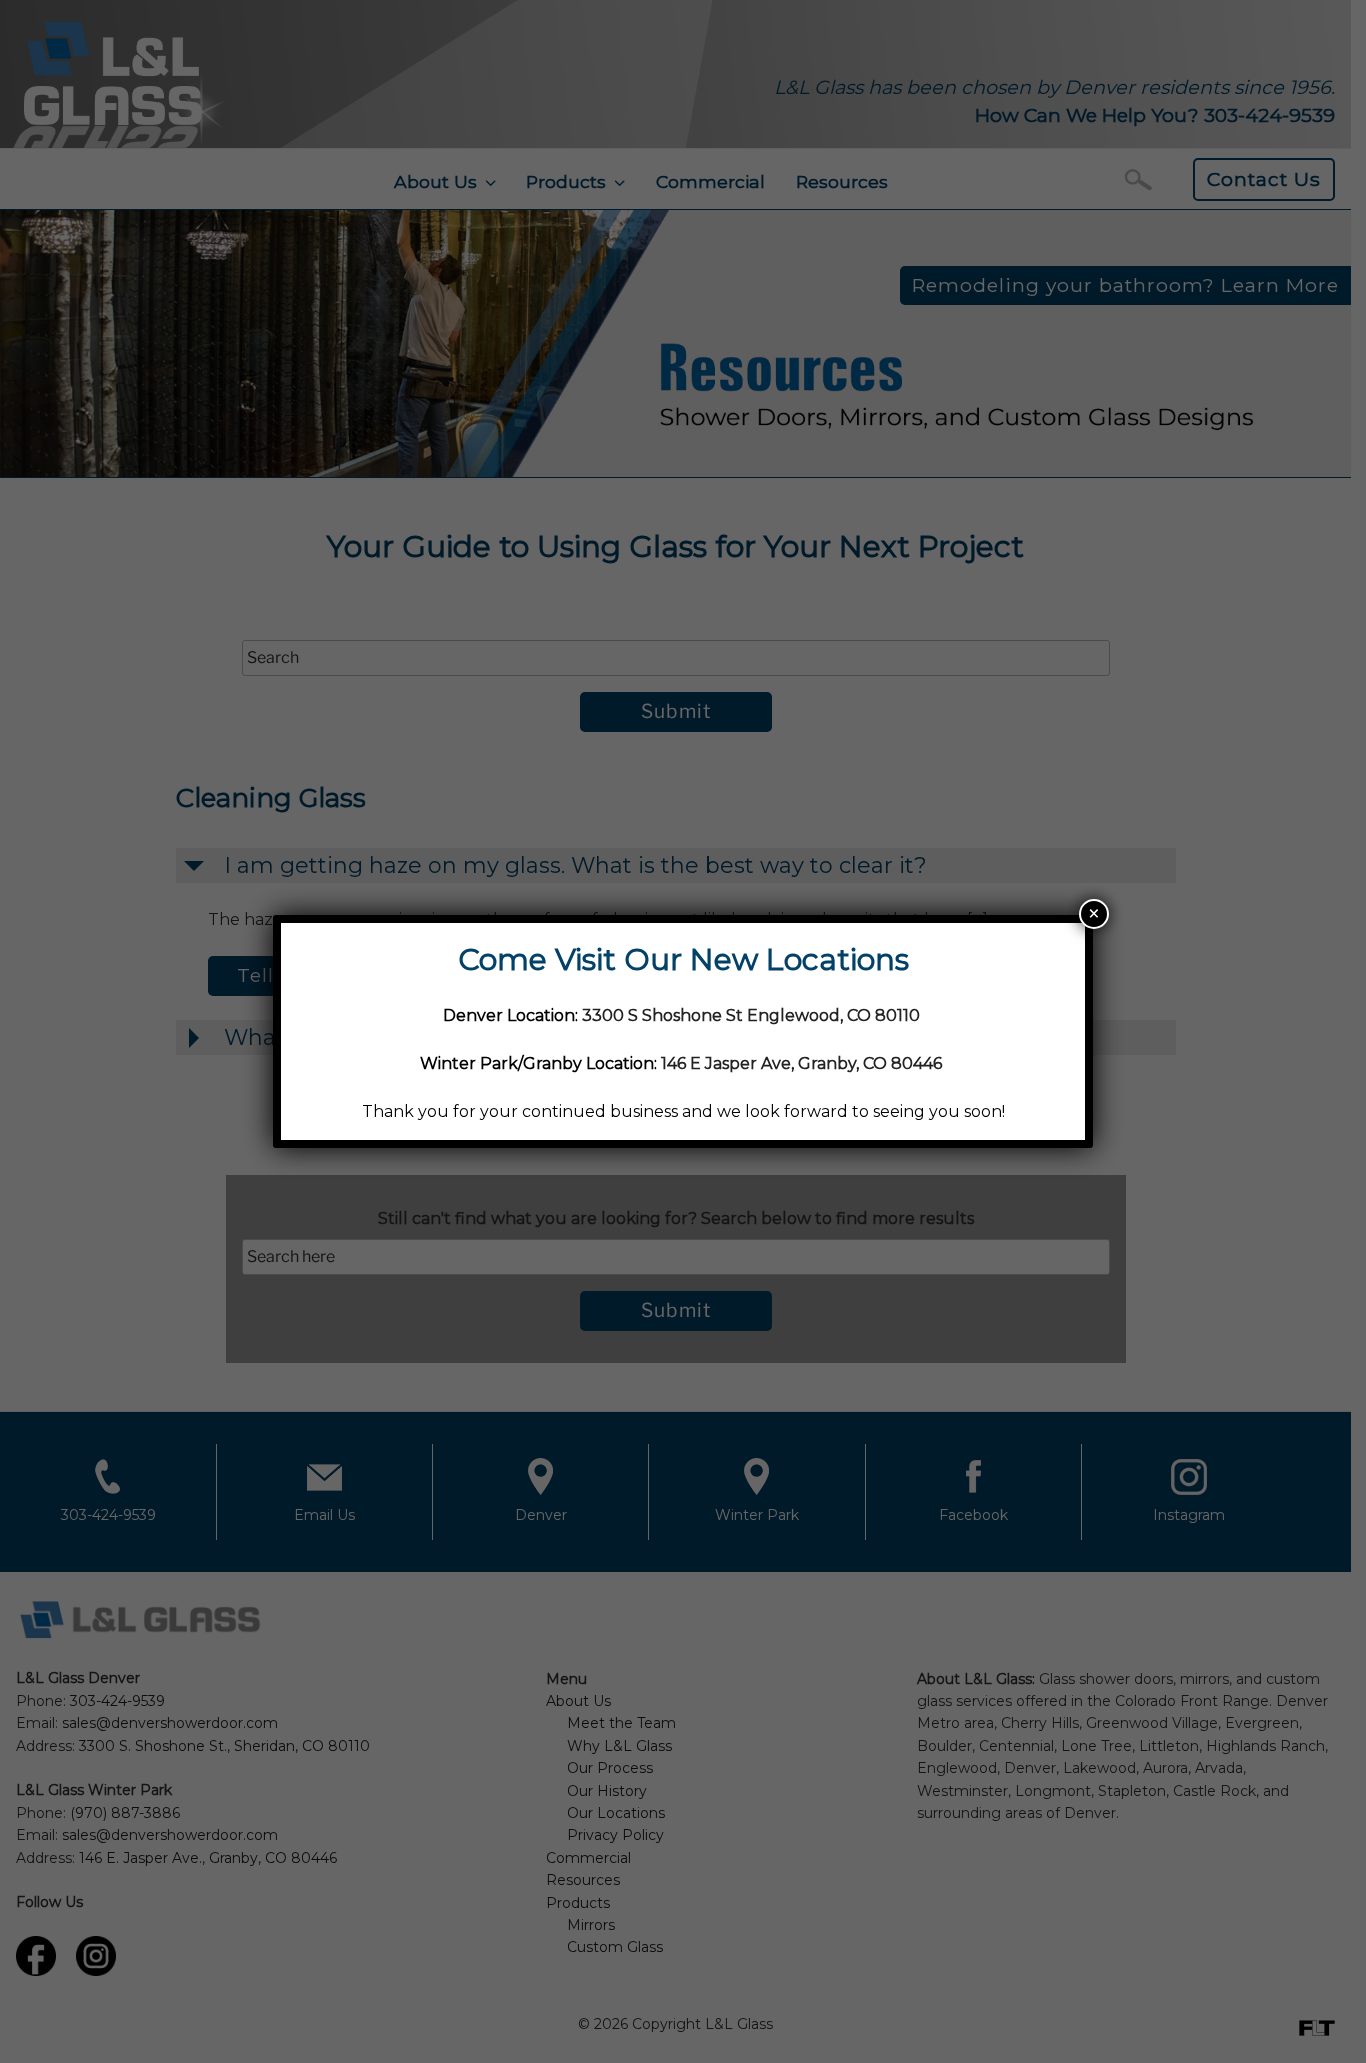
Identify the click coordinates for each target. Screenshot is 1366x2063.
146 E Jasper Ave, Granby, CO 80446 (801, 1063)
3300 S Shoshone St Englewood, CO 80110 (753, 1015)
